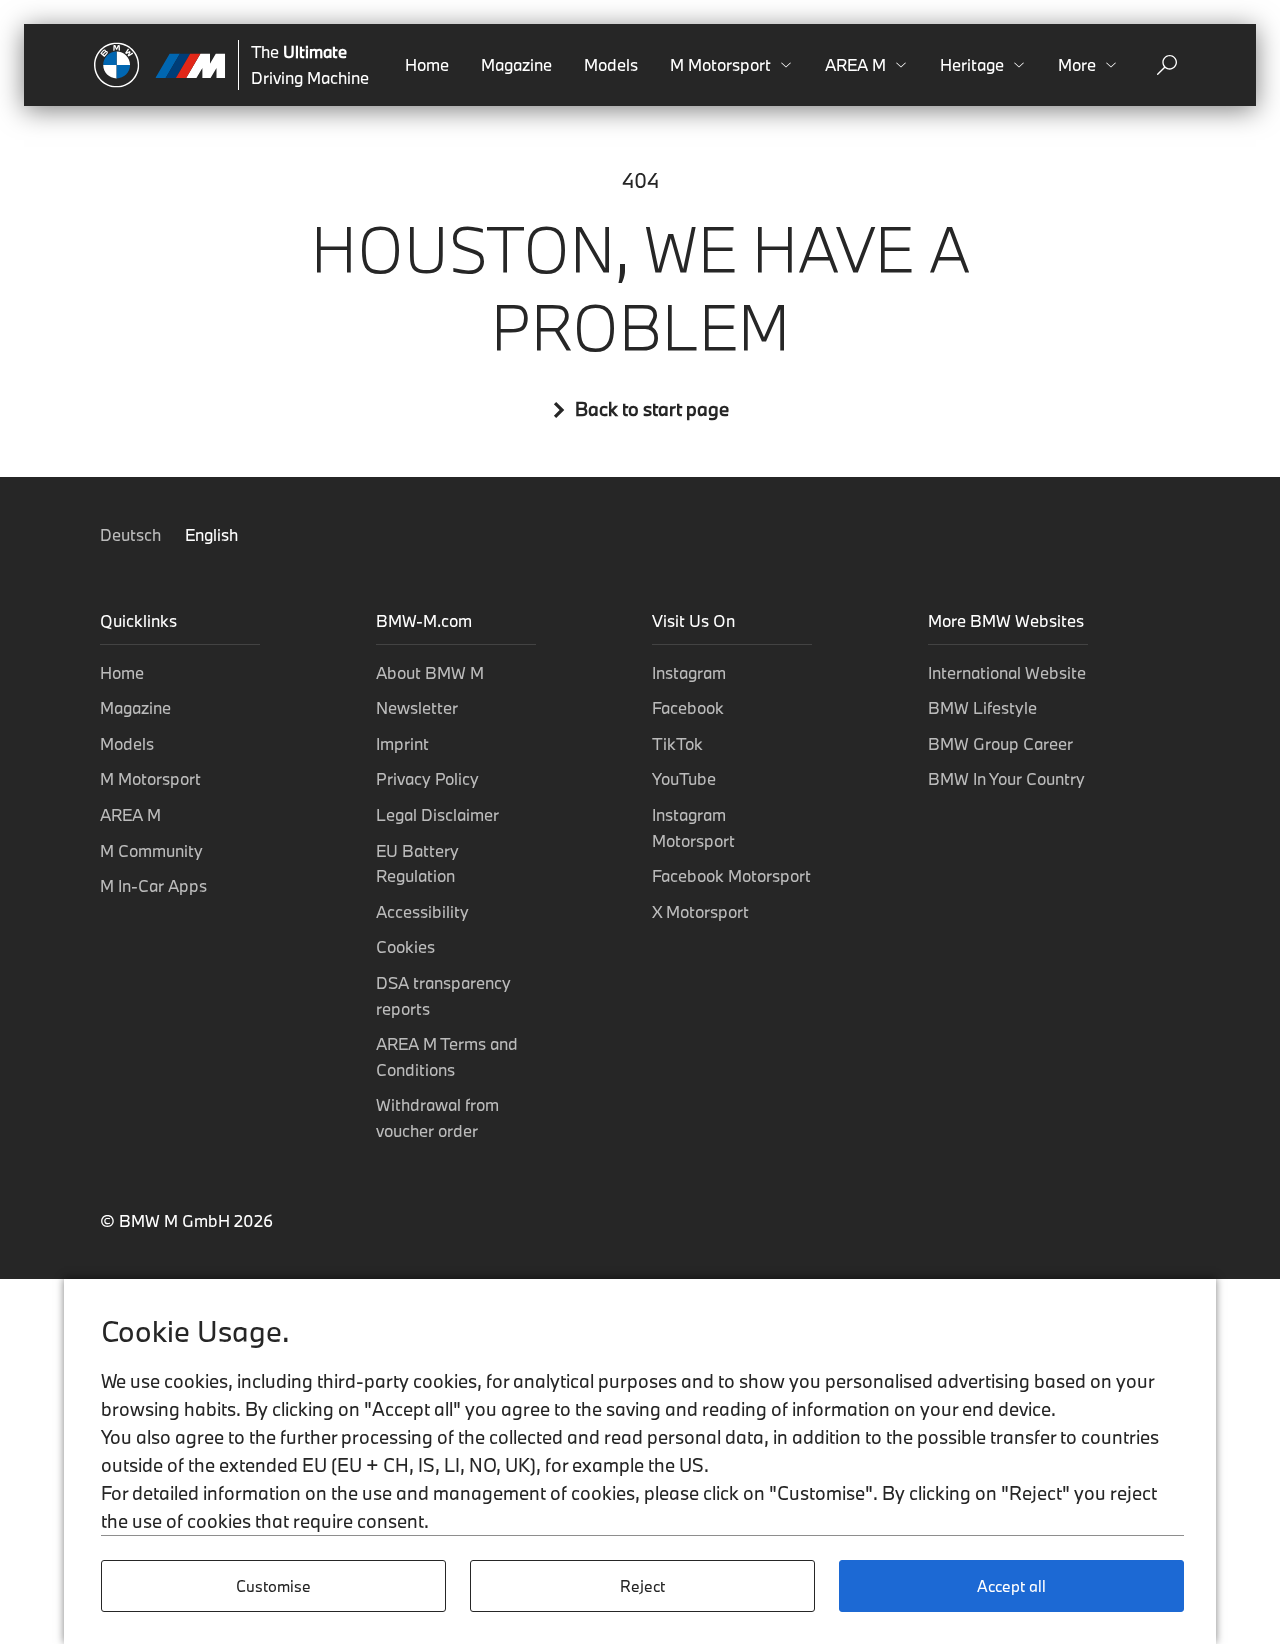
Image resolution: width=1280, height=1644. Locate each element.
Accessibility (422, 911)
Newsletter (417, 707)
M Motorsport (150, 778)
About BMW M (430, 672)
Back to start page (652, 409)
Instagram (689, 672)
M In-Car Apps (153, 885)
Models (611, 64)
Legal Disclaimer (437, 814)
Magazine (516, 64)
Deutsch (132, 534)
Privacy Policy (427, 778)
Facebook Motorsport (731, 875)
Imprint (402, 743)
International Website (1007, 672)
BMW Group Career (1000, 743)
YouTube (684, 778)
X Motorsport (700, 911)
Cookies (405, 946)
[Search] (1167, 65)
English (211, 534)
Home (427, 64)
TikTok (677, 743)
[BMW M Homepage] (160, 65)
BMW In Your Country (1006, 778)
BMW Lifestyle (982, 707)
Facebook (688, 707)
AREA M (130, 814)
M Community (151, 850)
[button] (731, 65)
